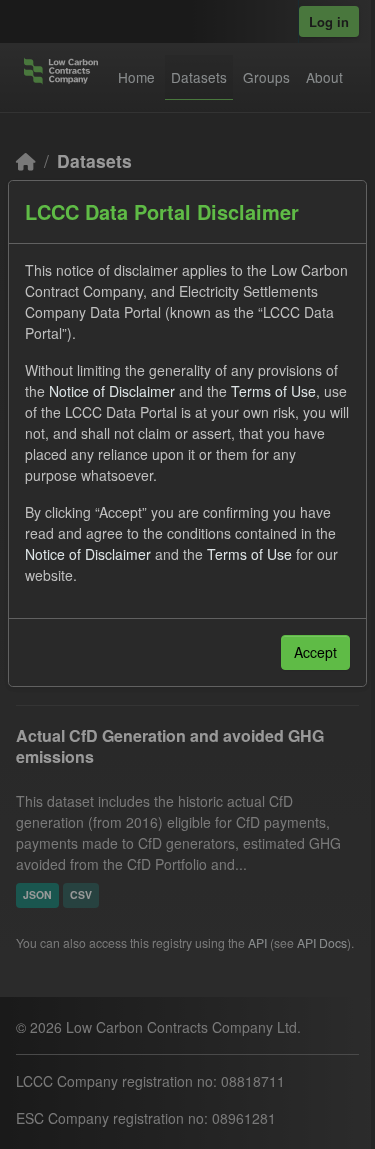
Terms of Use (273, 391)
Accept (315, 652)
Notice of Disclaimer (112, 391)
